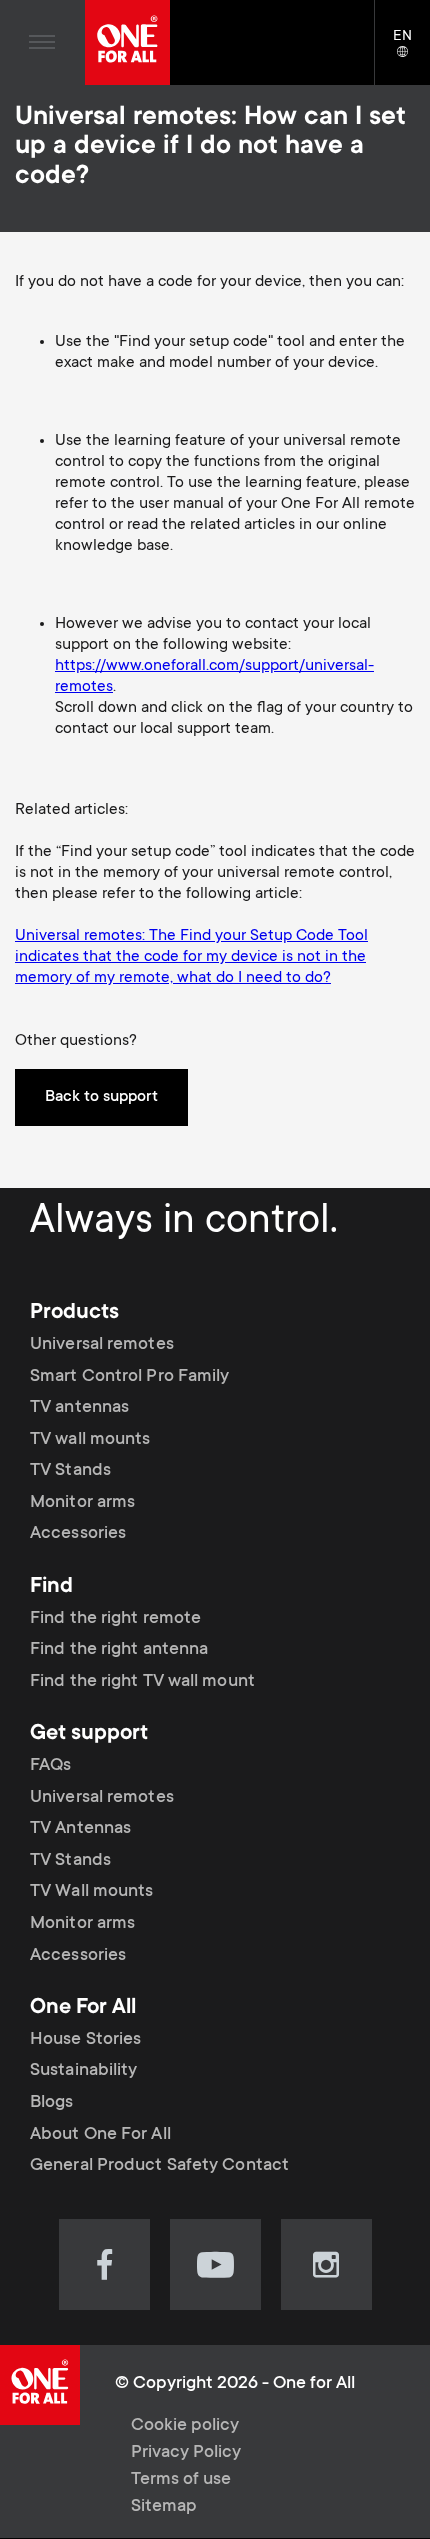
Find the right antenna (119, 1650)
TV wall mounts (90, 1440)
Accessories (78, 1534)
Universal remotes (102, 1345)
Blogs (52, 2103)
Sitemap (164, 2507)
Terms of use (181, 2480)
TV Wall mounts (91, 1892)
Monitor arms (82, 1503)
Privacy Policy (186, 2453)
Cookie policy (185, 2426)
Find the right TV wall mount (142, 1682)
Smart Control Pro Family (129, 1376)
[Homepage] (127, 42)
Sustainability (83, 2071)
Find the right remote (115, 1619)
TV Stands (70, 1471)
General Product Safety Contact (159, 2166)
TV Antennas (80, 1829)
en (411, 53)
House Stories (85, 2040)
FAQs (50, 1766)
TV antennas (79, 1408)
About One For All (100, 2135)
